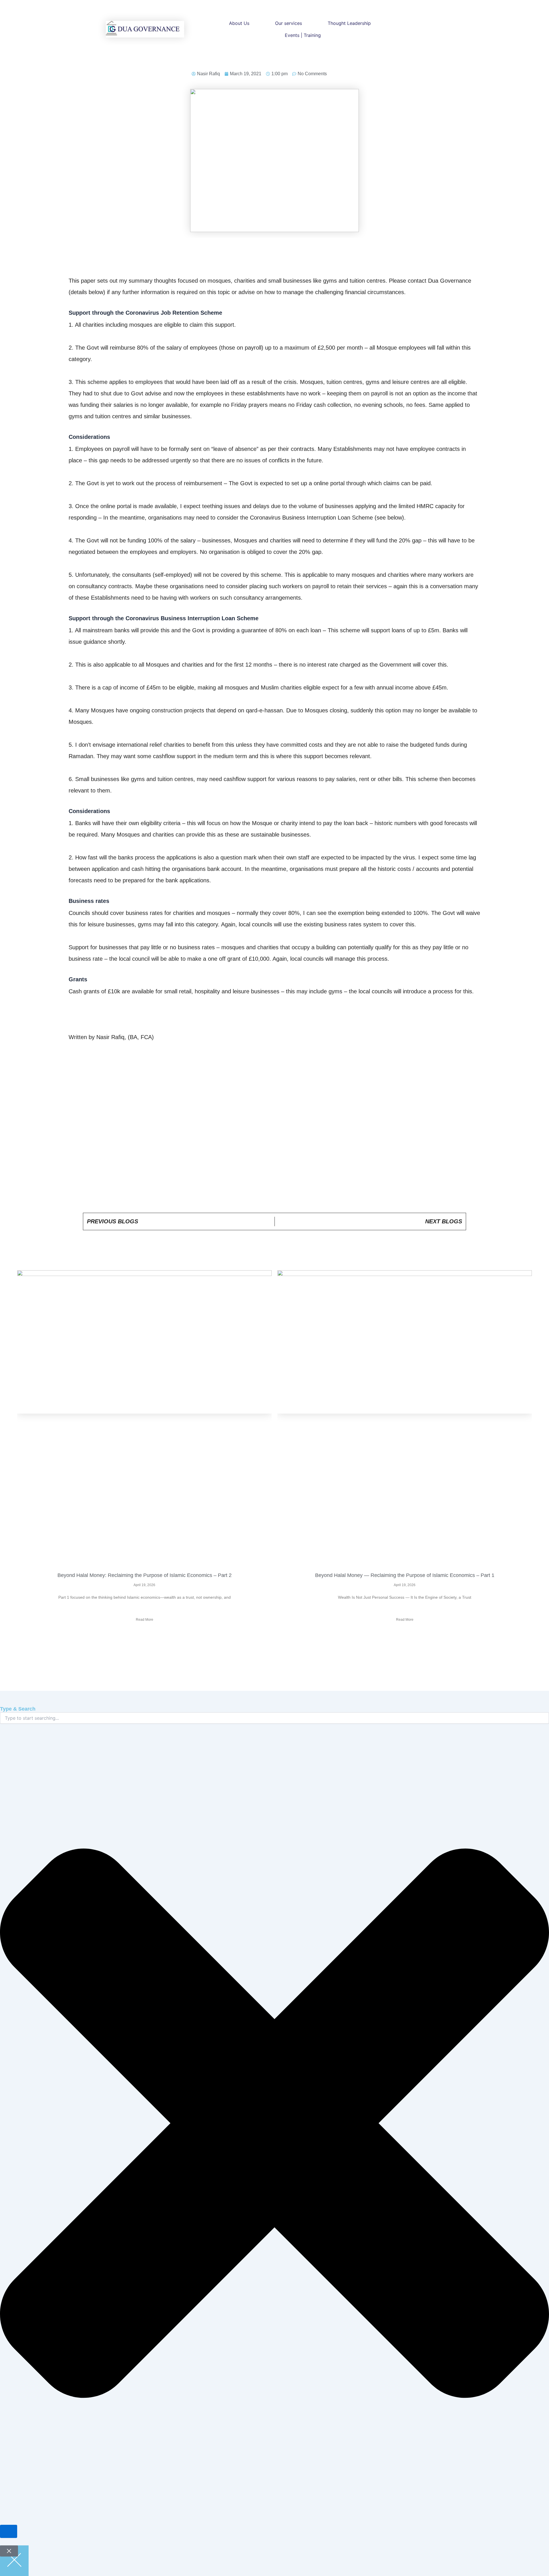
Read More (145, 1620)
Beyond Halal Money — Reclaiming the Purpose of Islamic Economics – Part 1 (405, 1575)
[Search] (9, 2531)
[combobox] (274, 1718)
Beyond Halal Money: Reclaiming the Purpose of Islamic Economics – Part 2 (145, 1575)
